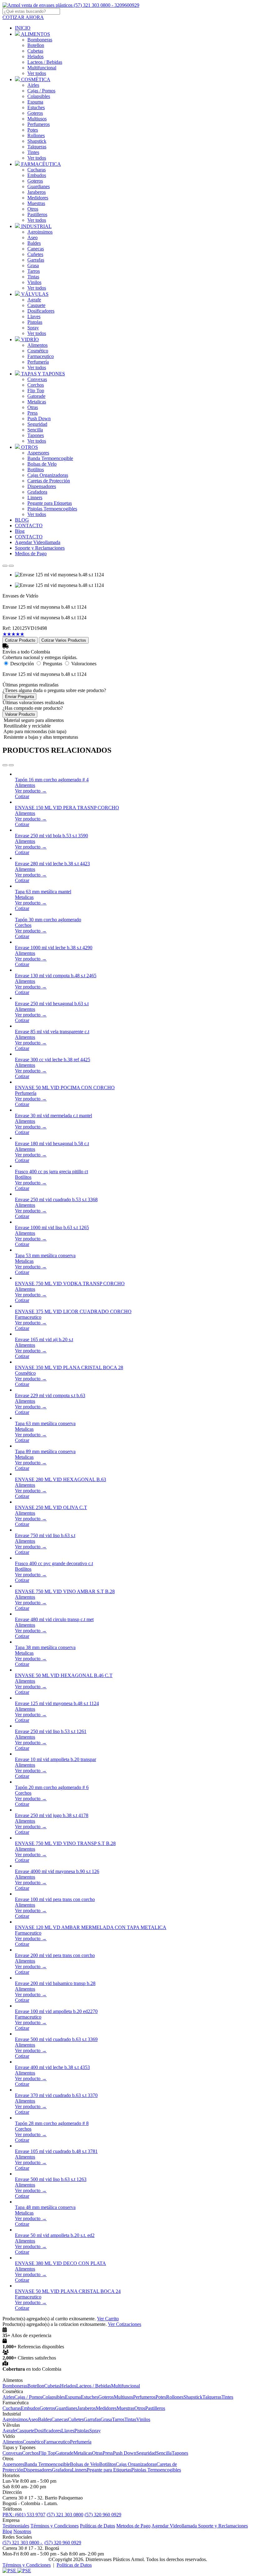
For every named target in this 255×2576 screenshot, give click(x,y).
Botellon (36, 45)
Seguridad (37, 424)
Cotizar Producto (20, 640)
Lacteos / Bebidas (45, 62)
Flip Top (36, 391)
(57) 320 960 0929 (103, 2515)
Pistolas (35, 322)
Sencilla (35, 430)
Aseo (32, 237)
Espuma (35, 102)
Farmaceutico (41, 356)
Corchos (36, 385)
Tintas (33, 277)
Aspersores (38, 453)
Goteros (35, 113)
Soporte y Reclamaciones (223, 2526)
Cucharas (37, 170)
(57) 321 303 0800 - (23, 2543)
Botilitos (36, 470)
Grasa (33, 265)
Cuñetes (35, 254)
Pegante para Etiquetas (50, 503)
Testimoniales (16, 2526)
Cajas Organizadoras (48, 475)
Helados (35, 56)
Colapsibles (39, 96)
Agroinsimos (40, 232)
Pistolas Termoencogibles (52, 509)
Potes (33, 130)
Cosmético (38, 351)
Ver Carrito (108, 2319)
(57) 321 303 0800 (65, 2515)
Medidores (38, 198)
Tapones (36, 435)
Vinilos (34, 282)
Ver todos (37, 73)
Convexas (37, 379)
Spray (33, 328)
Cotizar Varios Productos (64, 640)
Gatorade (36, 396)
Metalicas (37, 402)
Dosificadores (41, 311)
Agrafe (34, 300)
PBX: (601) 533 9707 (24, 2515)
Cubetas (35, 51)
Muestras (36, 203)
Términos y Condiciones (55, 2526)
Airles (33, 85)
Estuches (36, 107)
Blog (7, 2531)
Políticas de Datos (97, 2526)
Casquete (36, 305)
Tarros (34, 271)
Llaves (34, 316)
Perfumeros (39, 124)
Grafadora (37, 492)
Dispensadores (42, 486)
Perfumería (38, 362)
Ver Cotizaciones (125, 2324)
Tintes (33, 152)
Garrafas (36, 260)
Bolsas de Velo (42, 464)
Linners (35, 498)
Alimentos (37, 345)
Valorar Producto (20, 714)
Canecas (36, 249)
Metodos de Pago (133, 2526)
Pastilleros (37, 214)
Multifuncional (42, 68)
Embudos (37, 175)
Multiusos (37, 119)
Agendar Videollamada (175, 2526)
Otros (33, 209)
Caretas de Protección (49, 481)
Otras (33, 407)
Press (32, 413)
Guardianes (39, 186)
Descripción (22, 664)
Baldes (34, 243)
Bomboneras (40, 40)
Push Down (39, 418)
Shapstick (37, 141)
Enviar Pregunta (19, 697)
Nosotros (22, 2531)
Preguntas (53, 664)
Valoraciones (84, 664)
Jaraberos (37, 192)
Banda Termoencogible (50, 458)
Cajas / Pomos (41, 91)
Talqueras (37, 147)
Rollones (36, 135)
